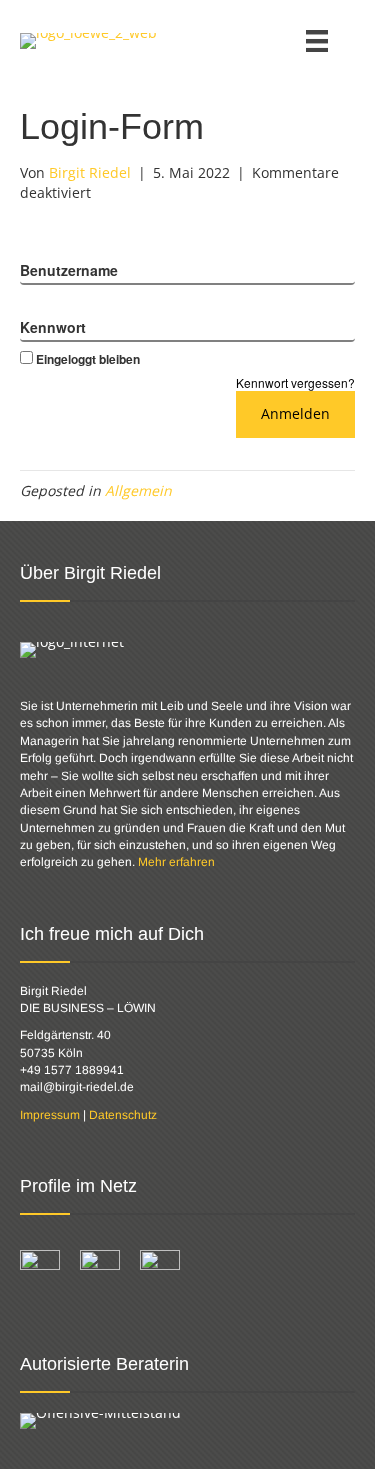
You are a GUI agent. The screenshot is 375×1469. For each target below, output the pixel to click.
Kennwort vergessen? (295, 382)
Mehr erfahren (176, 862)
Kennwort (53, 327)
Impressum (50, 1115)
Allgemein (138, 490)
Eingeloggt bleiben (88, 359)
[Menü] (317, 41)
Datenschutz (123, 1115)
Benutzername (69, 270)
